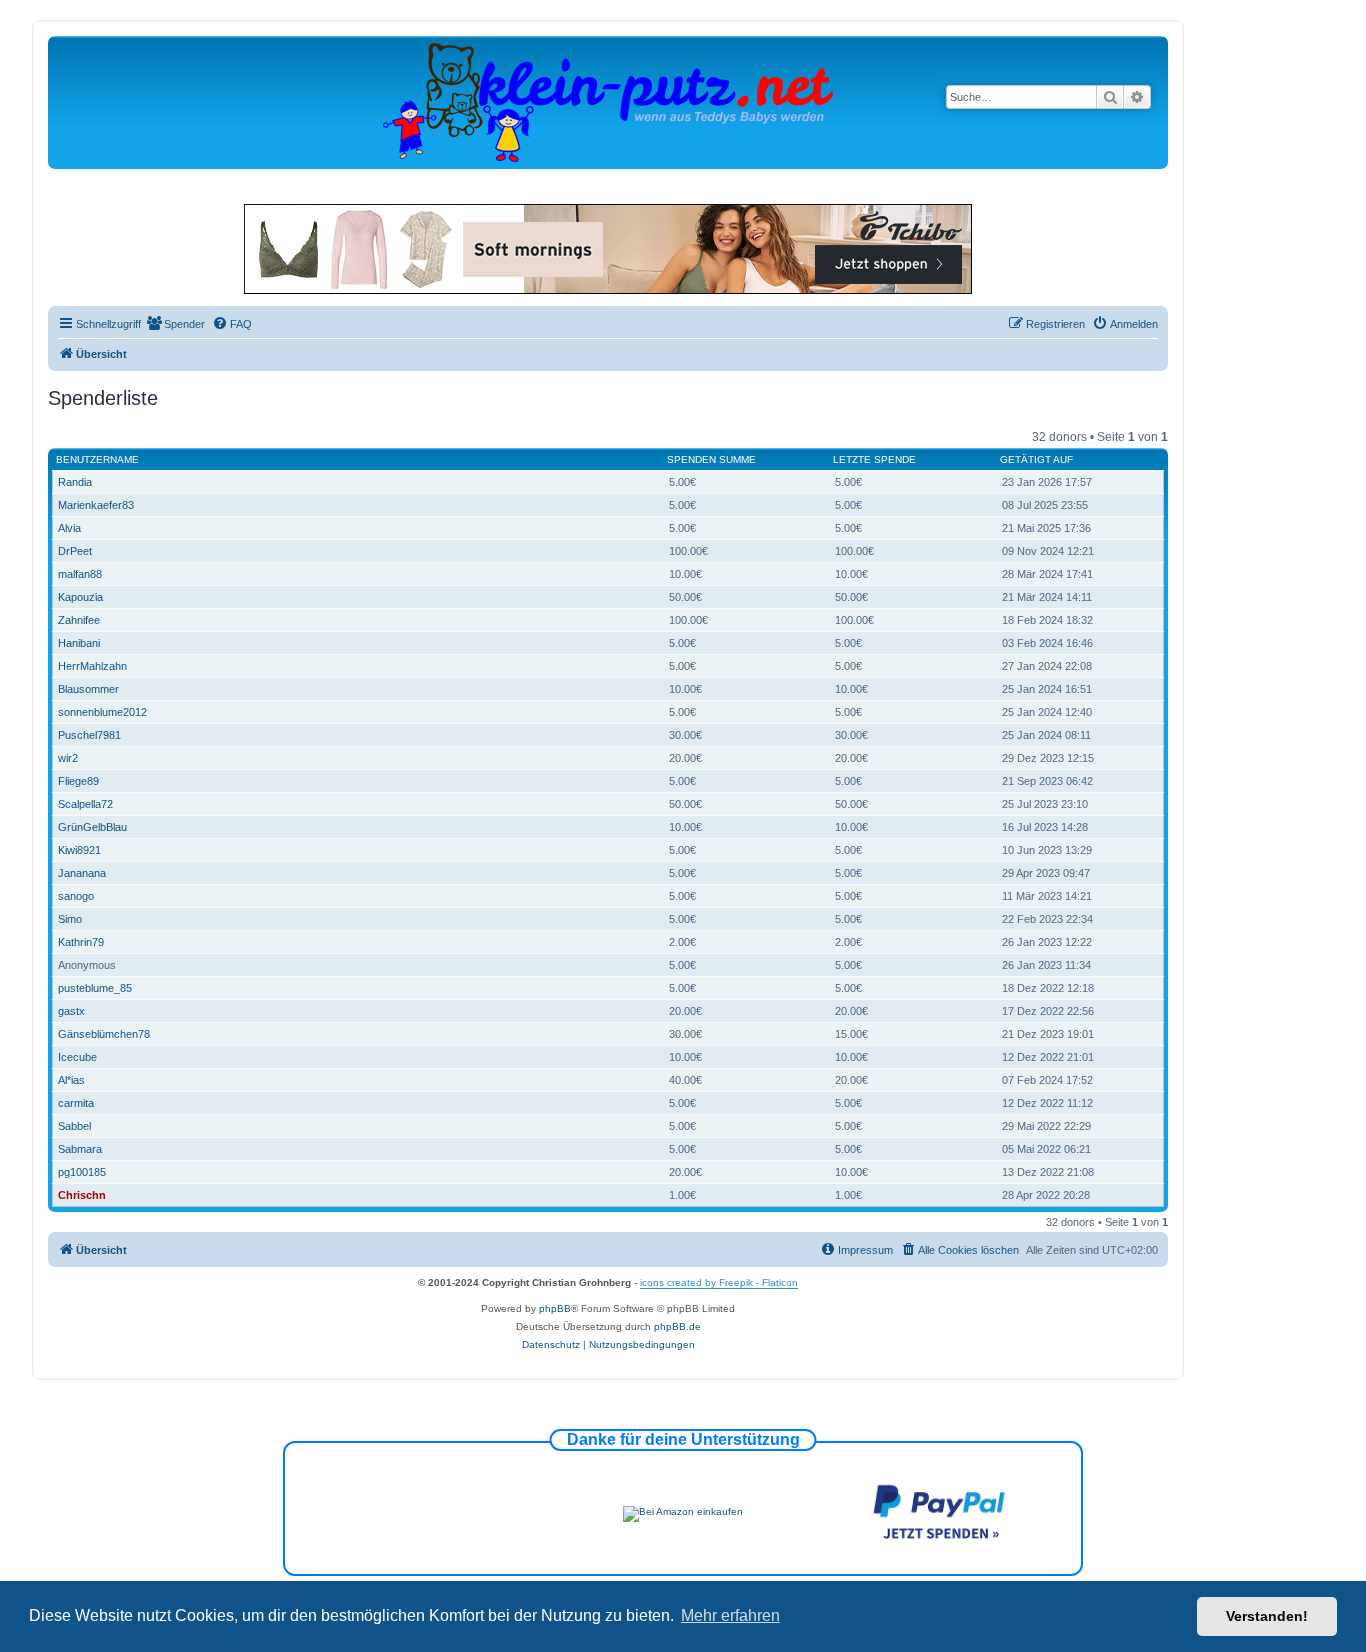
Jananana (82, 873)
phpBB (555, 1308)
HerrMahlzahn (92, 666)
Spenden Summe (711, 459)
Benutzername (97, 459)
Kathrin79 (81, 942)
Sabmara (80, 1149)
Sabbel (74, 1126)
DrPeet (75, 551)
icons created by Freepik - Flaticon (719, 1282)
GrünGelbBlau (92, 827)
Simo (70, 919)
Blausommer (88, 689)
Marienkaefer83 (96, 505)
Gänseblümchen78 (104, 1034)
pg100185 (82, 1172)
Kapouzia (80, 597)
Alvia (69, 528)
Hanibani (79, 643)
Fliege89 (78, 781)
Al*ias (71, 1080)
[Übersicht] (608, 101)
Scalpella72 (85, 804)
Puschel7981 (89, 735)
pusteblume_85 (95, 988)
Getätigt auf (1036, 459)
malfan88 (80, 574)
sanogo (76, 896)
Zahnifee (79, 620)
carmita (76, 1103)
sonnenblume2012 (102, 712)
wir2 (68, 758)
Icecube (77, 1057)
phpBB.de (677, 1326)
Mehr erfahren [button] (730, 1615)
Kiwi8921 (79, 850)
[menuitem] (175, 324)
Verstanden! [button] (1267, 1616)
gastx (71, 1011)
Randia (75, 482)
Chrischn (82, 1195)
